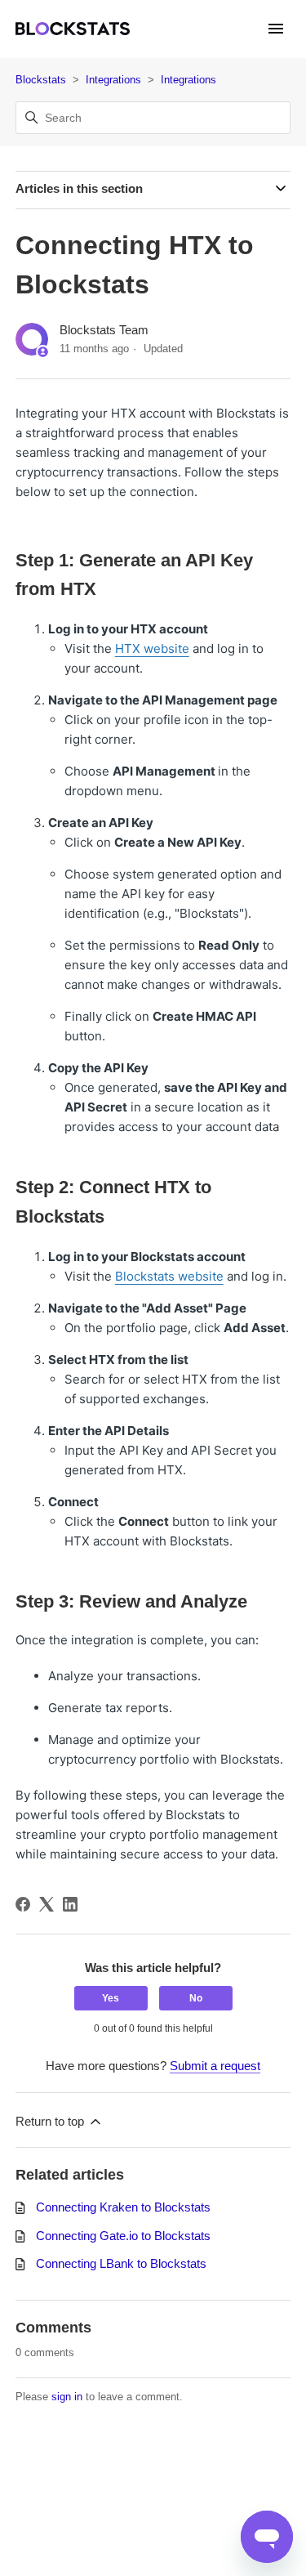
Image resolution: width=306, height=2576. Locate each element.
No (196, 1998)
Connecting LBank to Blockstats (121, 2263)
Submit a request (215, 2066)
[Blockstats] (73, 29)
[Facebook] (23, 1904)
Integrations (113, 80)
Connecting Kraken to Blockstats (123, 2207)
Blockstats (41, 80)
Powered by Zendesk (237, 2562)
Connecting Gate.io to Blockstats (123, 2236)
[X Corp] (47, 1904)
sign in (67, 2397)
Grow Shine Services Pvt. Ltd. (147, 2480)
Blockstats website (169, 1276)
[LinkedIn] (70, 1904)
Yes (111, 1998)
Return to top (51, 2121)
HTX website (152, 648)
